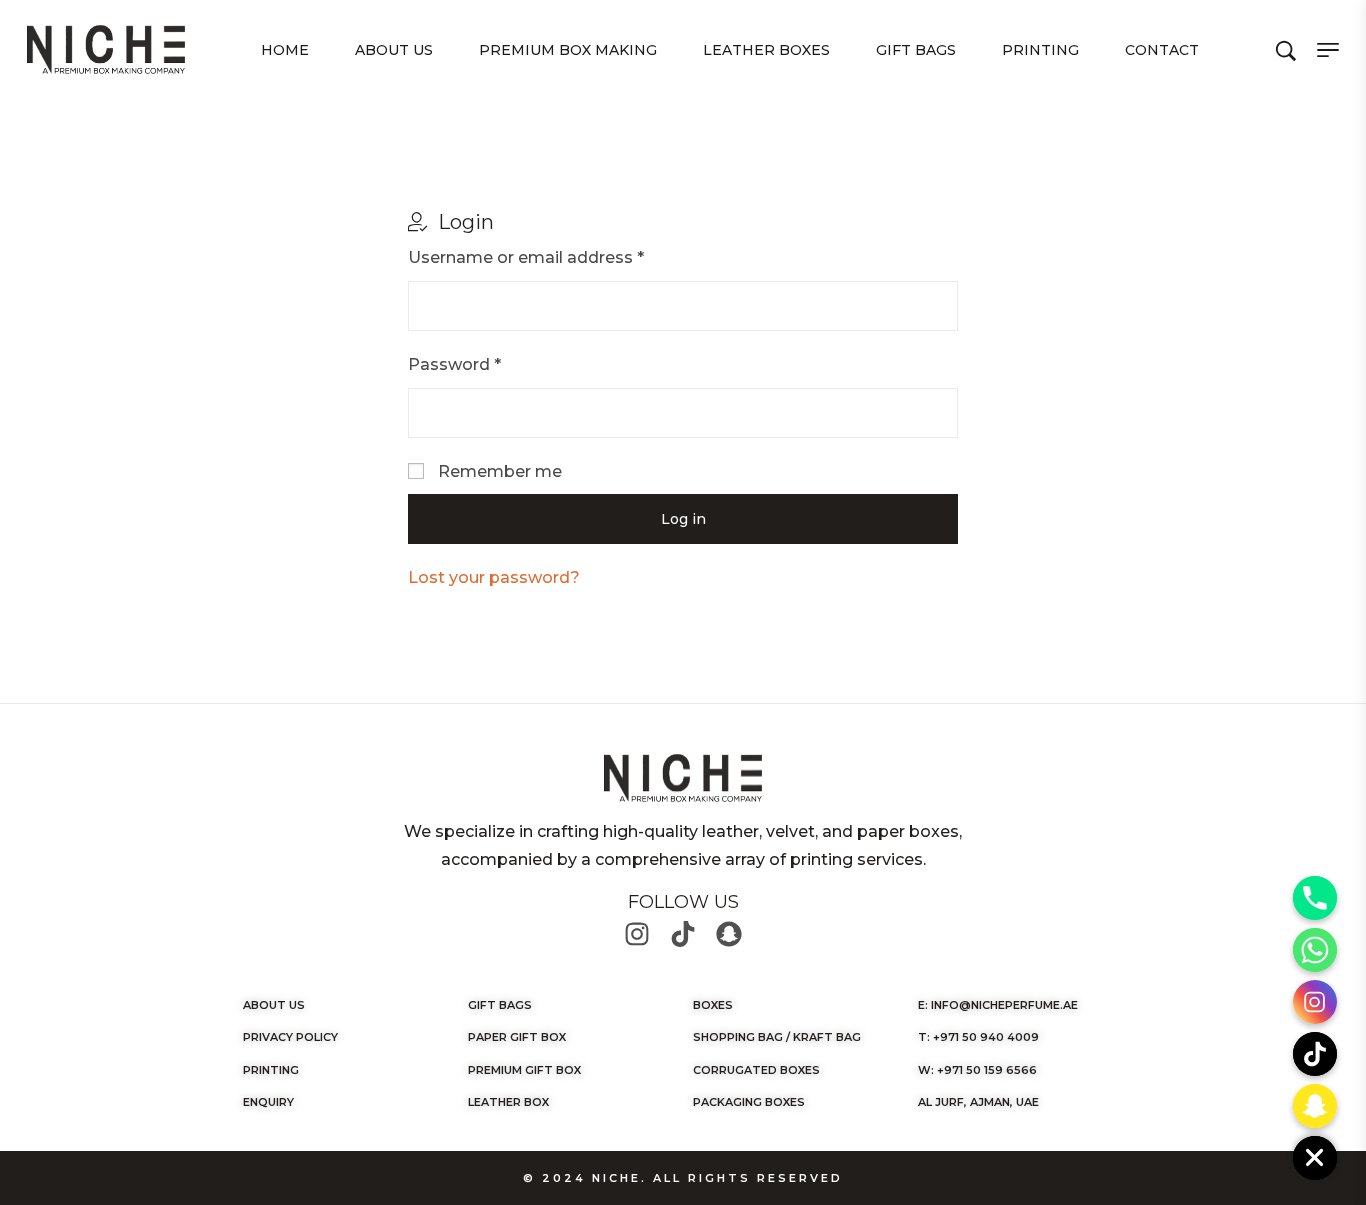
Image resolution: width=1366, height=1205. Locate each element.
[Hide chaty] (1315, 1158)
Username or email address (526, 257)
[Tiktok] (683, 934)
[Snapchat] (729, 934)
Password (454, 364)
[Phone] (1315, 898)
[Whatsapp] (1315, 950)
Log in (683, 519)
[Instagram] (637, 934)
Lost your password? (494, 577)
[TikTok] (1315, 1054)
